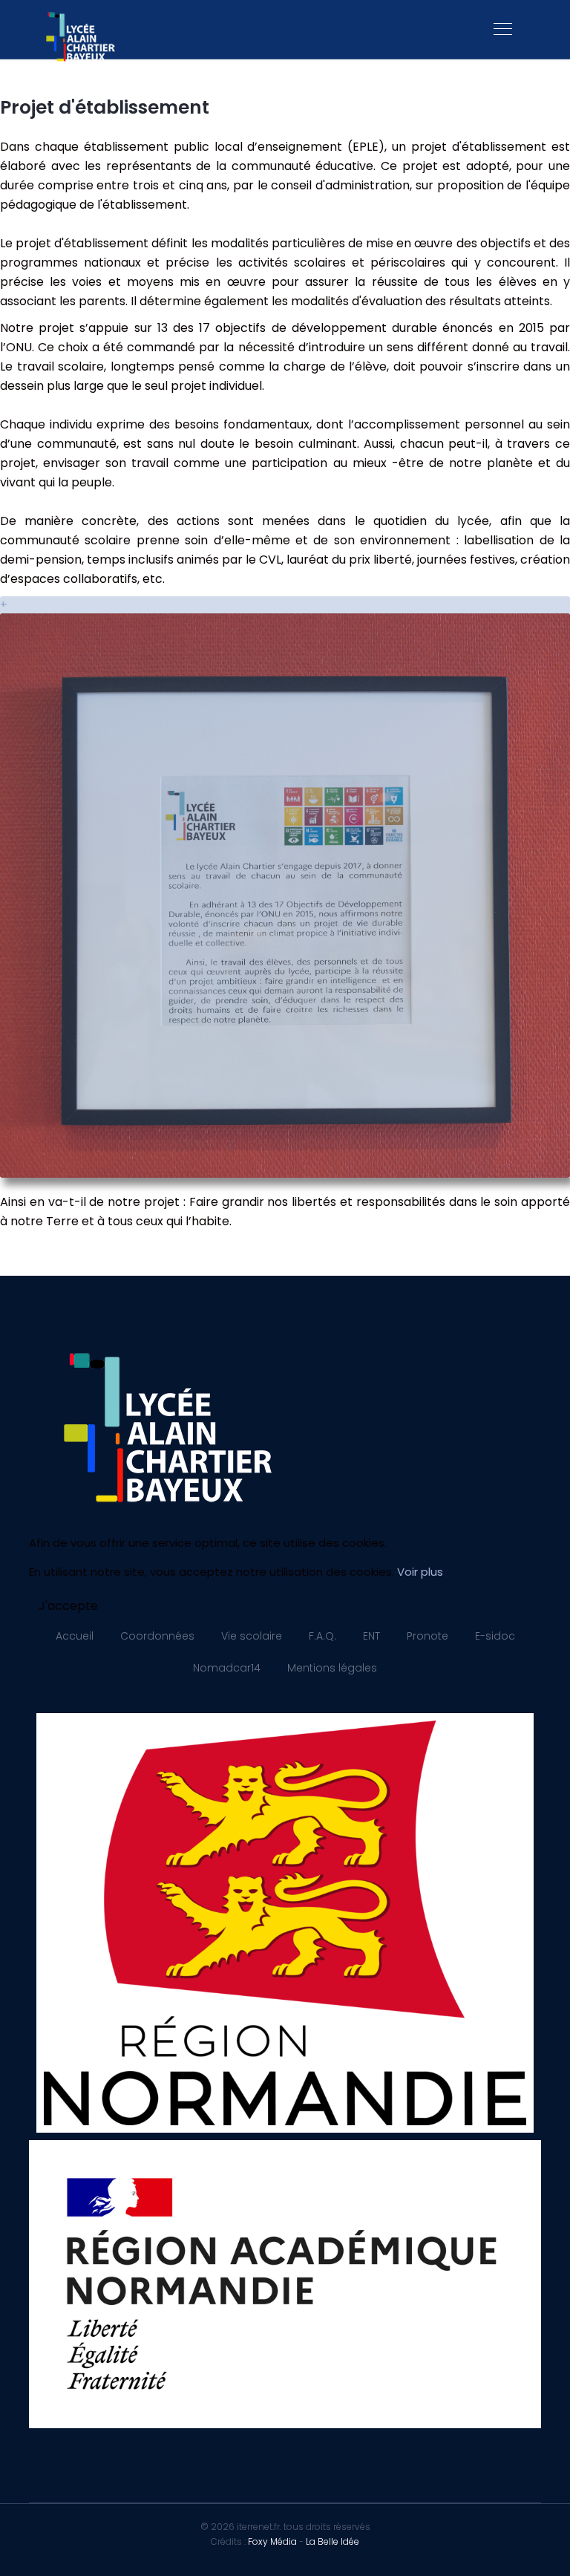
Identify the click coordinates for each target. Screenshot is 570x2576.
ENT (371, 1636)
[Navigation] (503, 30)
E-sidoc (495, 1636)
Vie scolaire (252, 1636)
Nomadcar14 (227, 1668)
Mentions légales (332, 1668)
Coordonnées (157, 1636)
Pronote (427, 1636)
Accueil (75, 1636)
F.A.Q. (322, 1636)
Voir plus (420, 1572)
